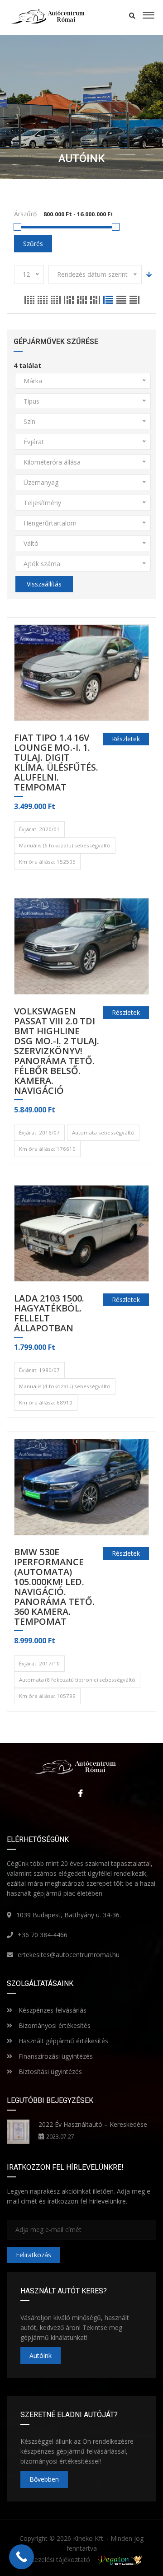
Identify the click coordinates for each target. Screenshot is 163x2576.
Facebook (78, 1793)
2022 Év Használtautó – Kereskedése (93, 2124)
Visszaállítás (44, 584)
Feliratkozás (34, 2255)
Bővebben (44, 2479)
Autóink (41, 2355)
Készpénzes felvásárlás (52, 2010)
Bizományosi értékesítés (54, 2025)
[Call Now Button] (22, 2557)
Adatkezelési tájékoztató (54, 2560)
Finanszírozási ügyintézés (55, 2056)
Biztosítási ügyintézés (49, 2071)
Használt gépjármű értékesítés (62, 2041)
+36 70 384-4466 (43, 1935)
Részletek (126, 739)
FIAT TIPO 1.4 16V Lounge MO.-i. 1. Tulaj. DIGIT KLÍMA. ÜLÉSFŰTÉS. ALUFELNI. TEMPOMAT (56, 763)
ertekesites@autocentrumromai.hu (69, 1955)
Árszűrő (25, 214)
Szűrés (33, 244)
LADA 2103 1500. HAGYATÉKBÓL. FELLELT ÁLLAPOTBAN (49, 1314)
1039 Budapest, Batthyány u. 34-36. (69, 1915)
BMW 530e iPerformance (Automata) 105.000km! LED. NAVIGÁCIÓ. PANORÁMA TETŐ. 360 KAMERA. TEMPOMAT (54, 1587)
